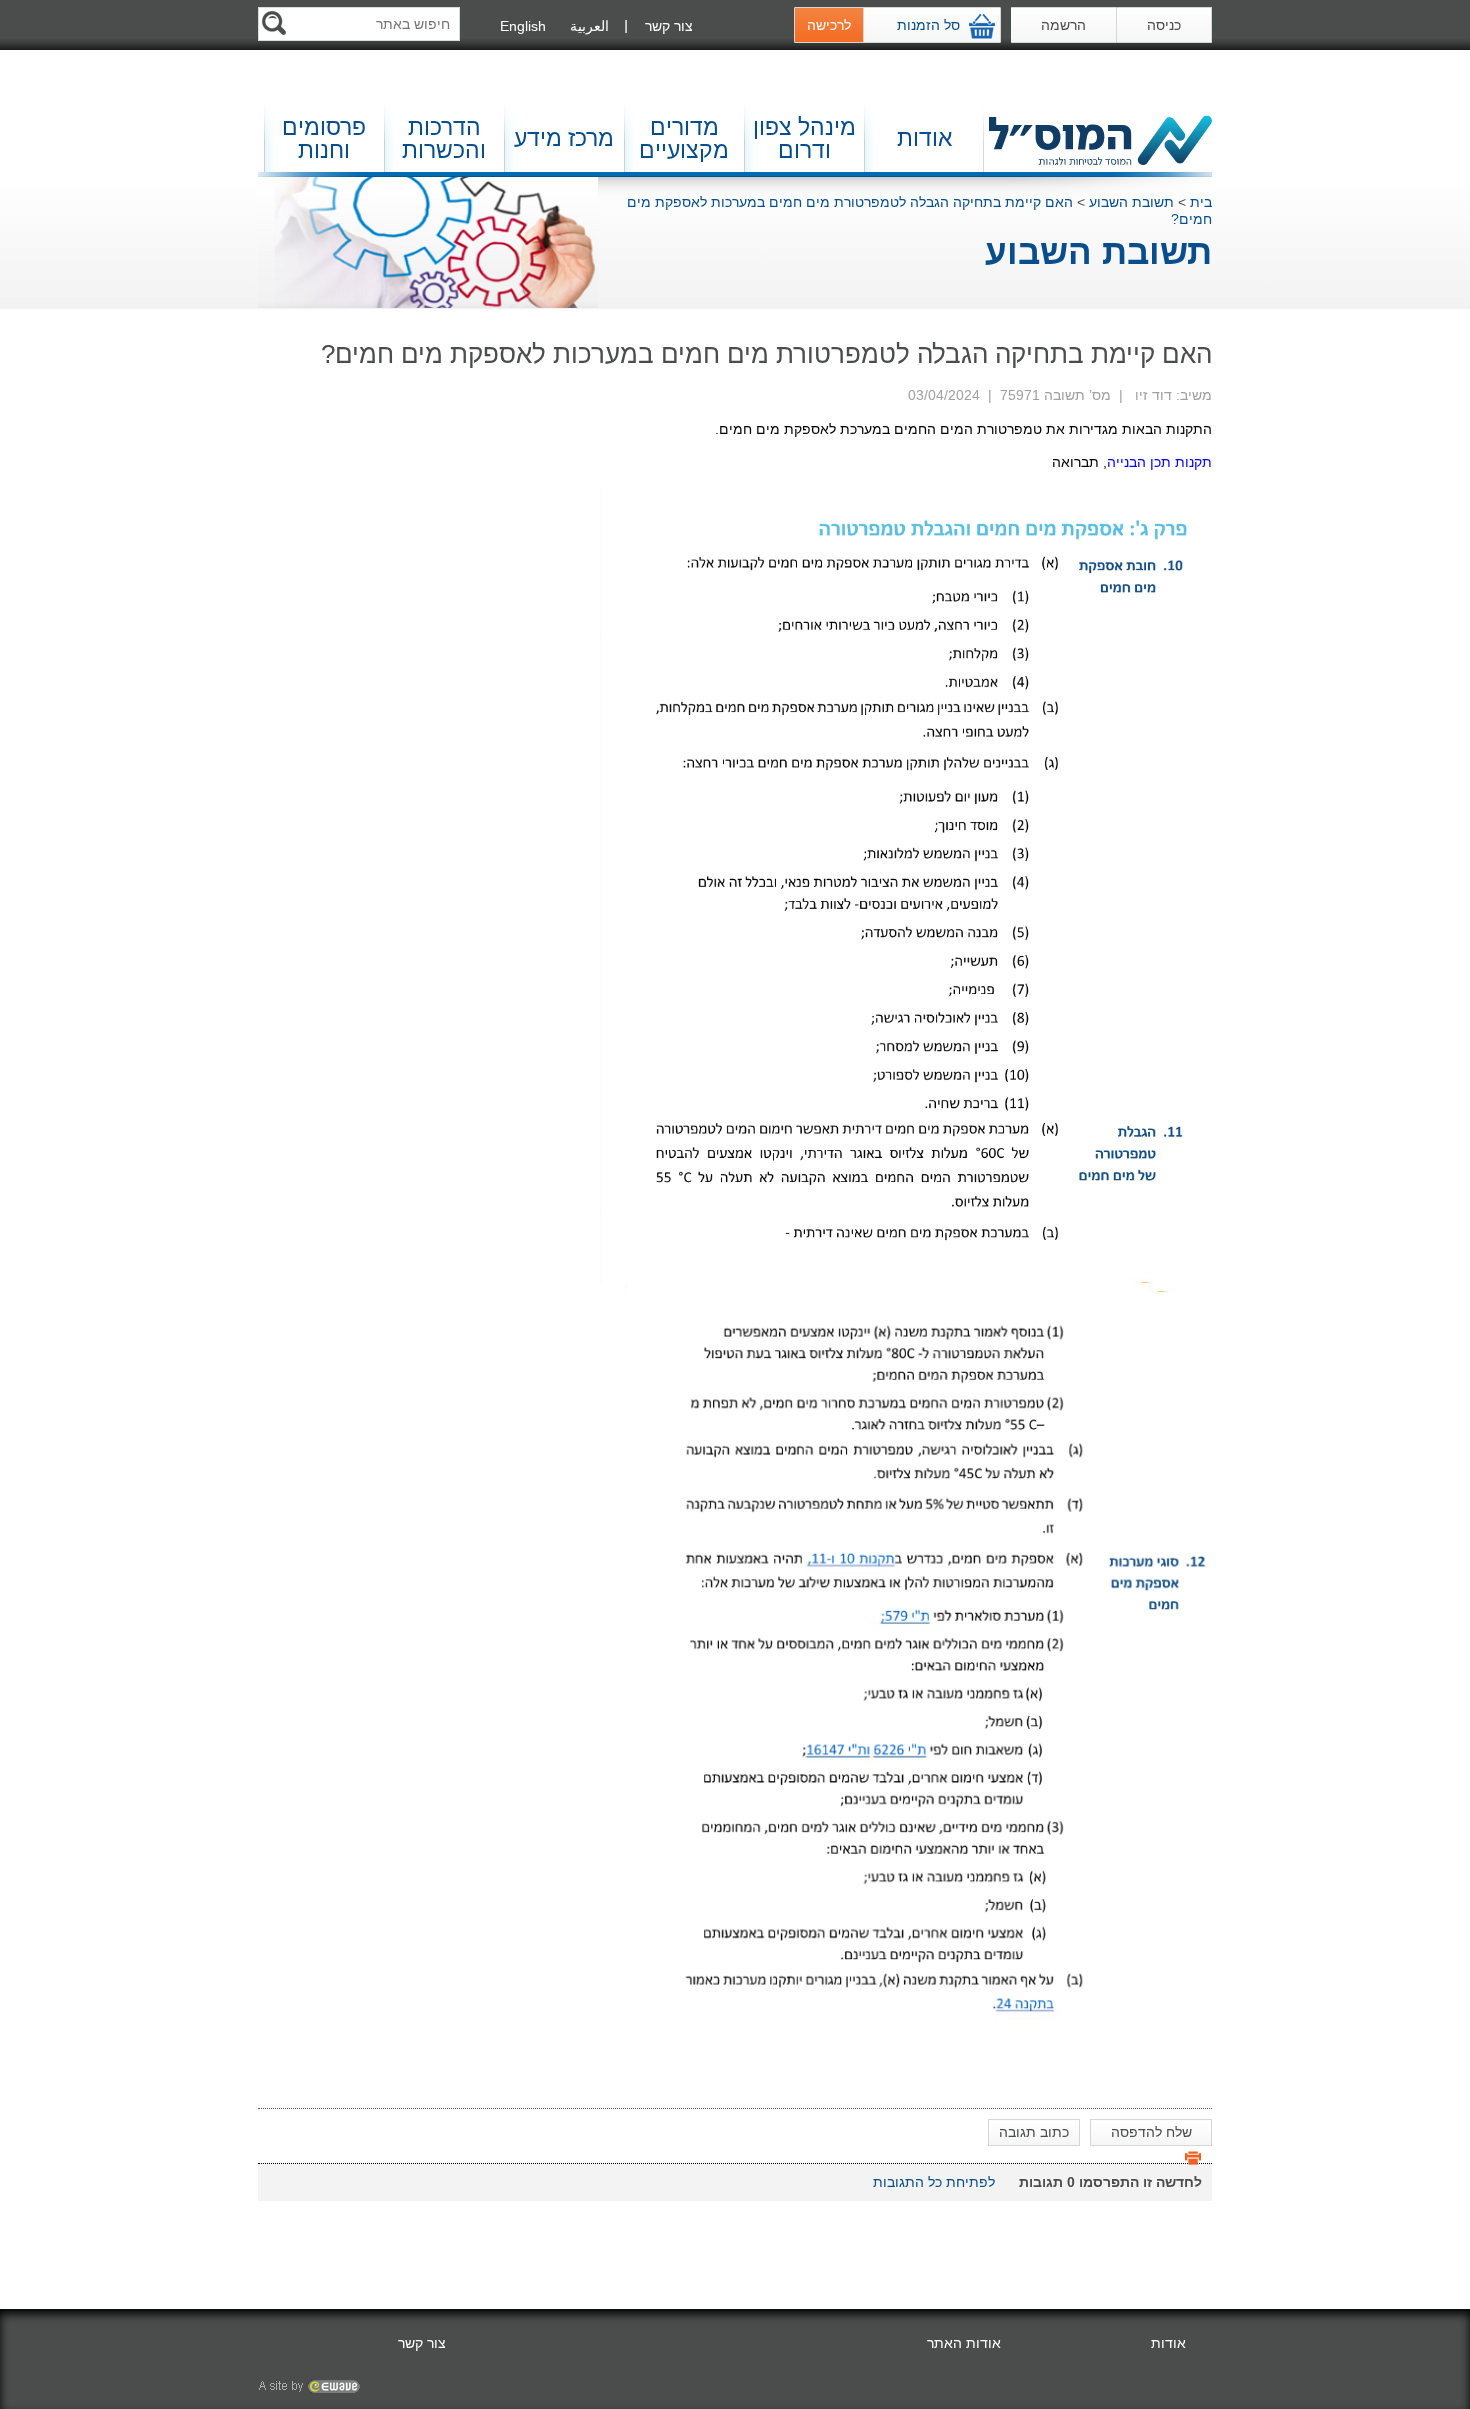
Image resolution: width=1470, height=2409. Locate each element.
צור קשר (669, 26)
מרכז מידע (564, 138)
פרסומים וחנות (324, 138)
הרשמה (1063, 25)
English (523, 26)
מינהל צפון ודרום (804, 138)
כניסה (1164, 25)
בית (1201, 202)
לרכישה (829, 25)
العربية (589, 26)
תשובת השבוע (1131, 202)
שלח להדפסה (1151, 2132)
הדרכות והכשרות (444, 138)
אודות (924, 138)
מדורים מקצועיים (684, 138)
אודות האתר (964, 2343)
